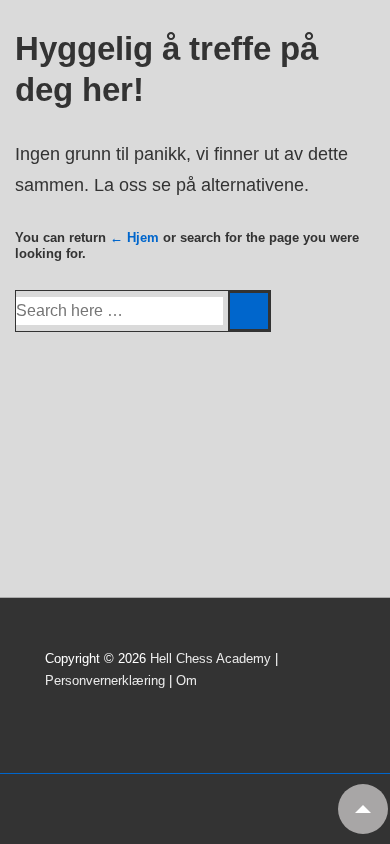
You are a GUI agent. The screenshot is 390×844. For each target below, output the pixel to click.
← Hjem (134, 237)
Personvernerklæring (105, 680)
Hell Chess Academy (210, 658)
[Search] (249, 311)
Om (186, 680)
